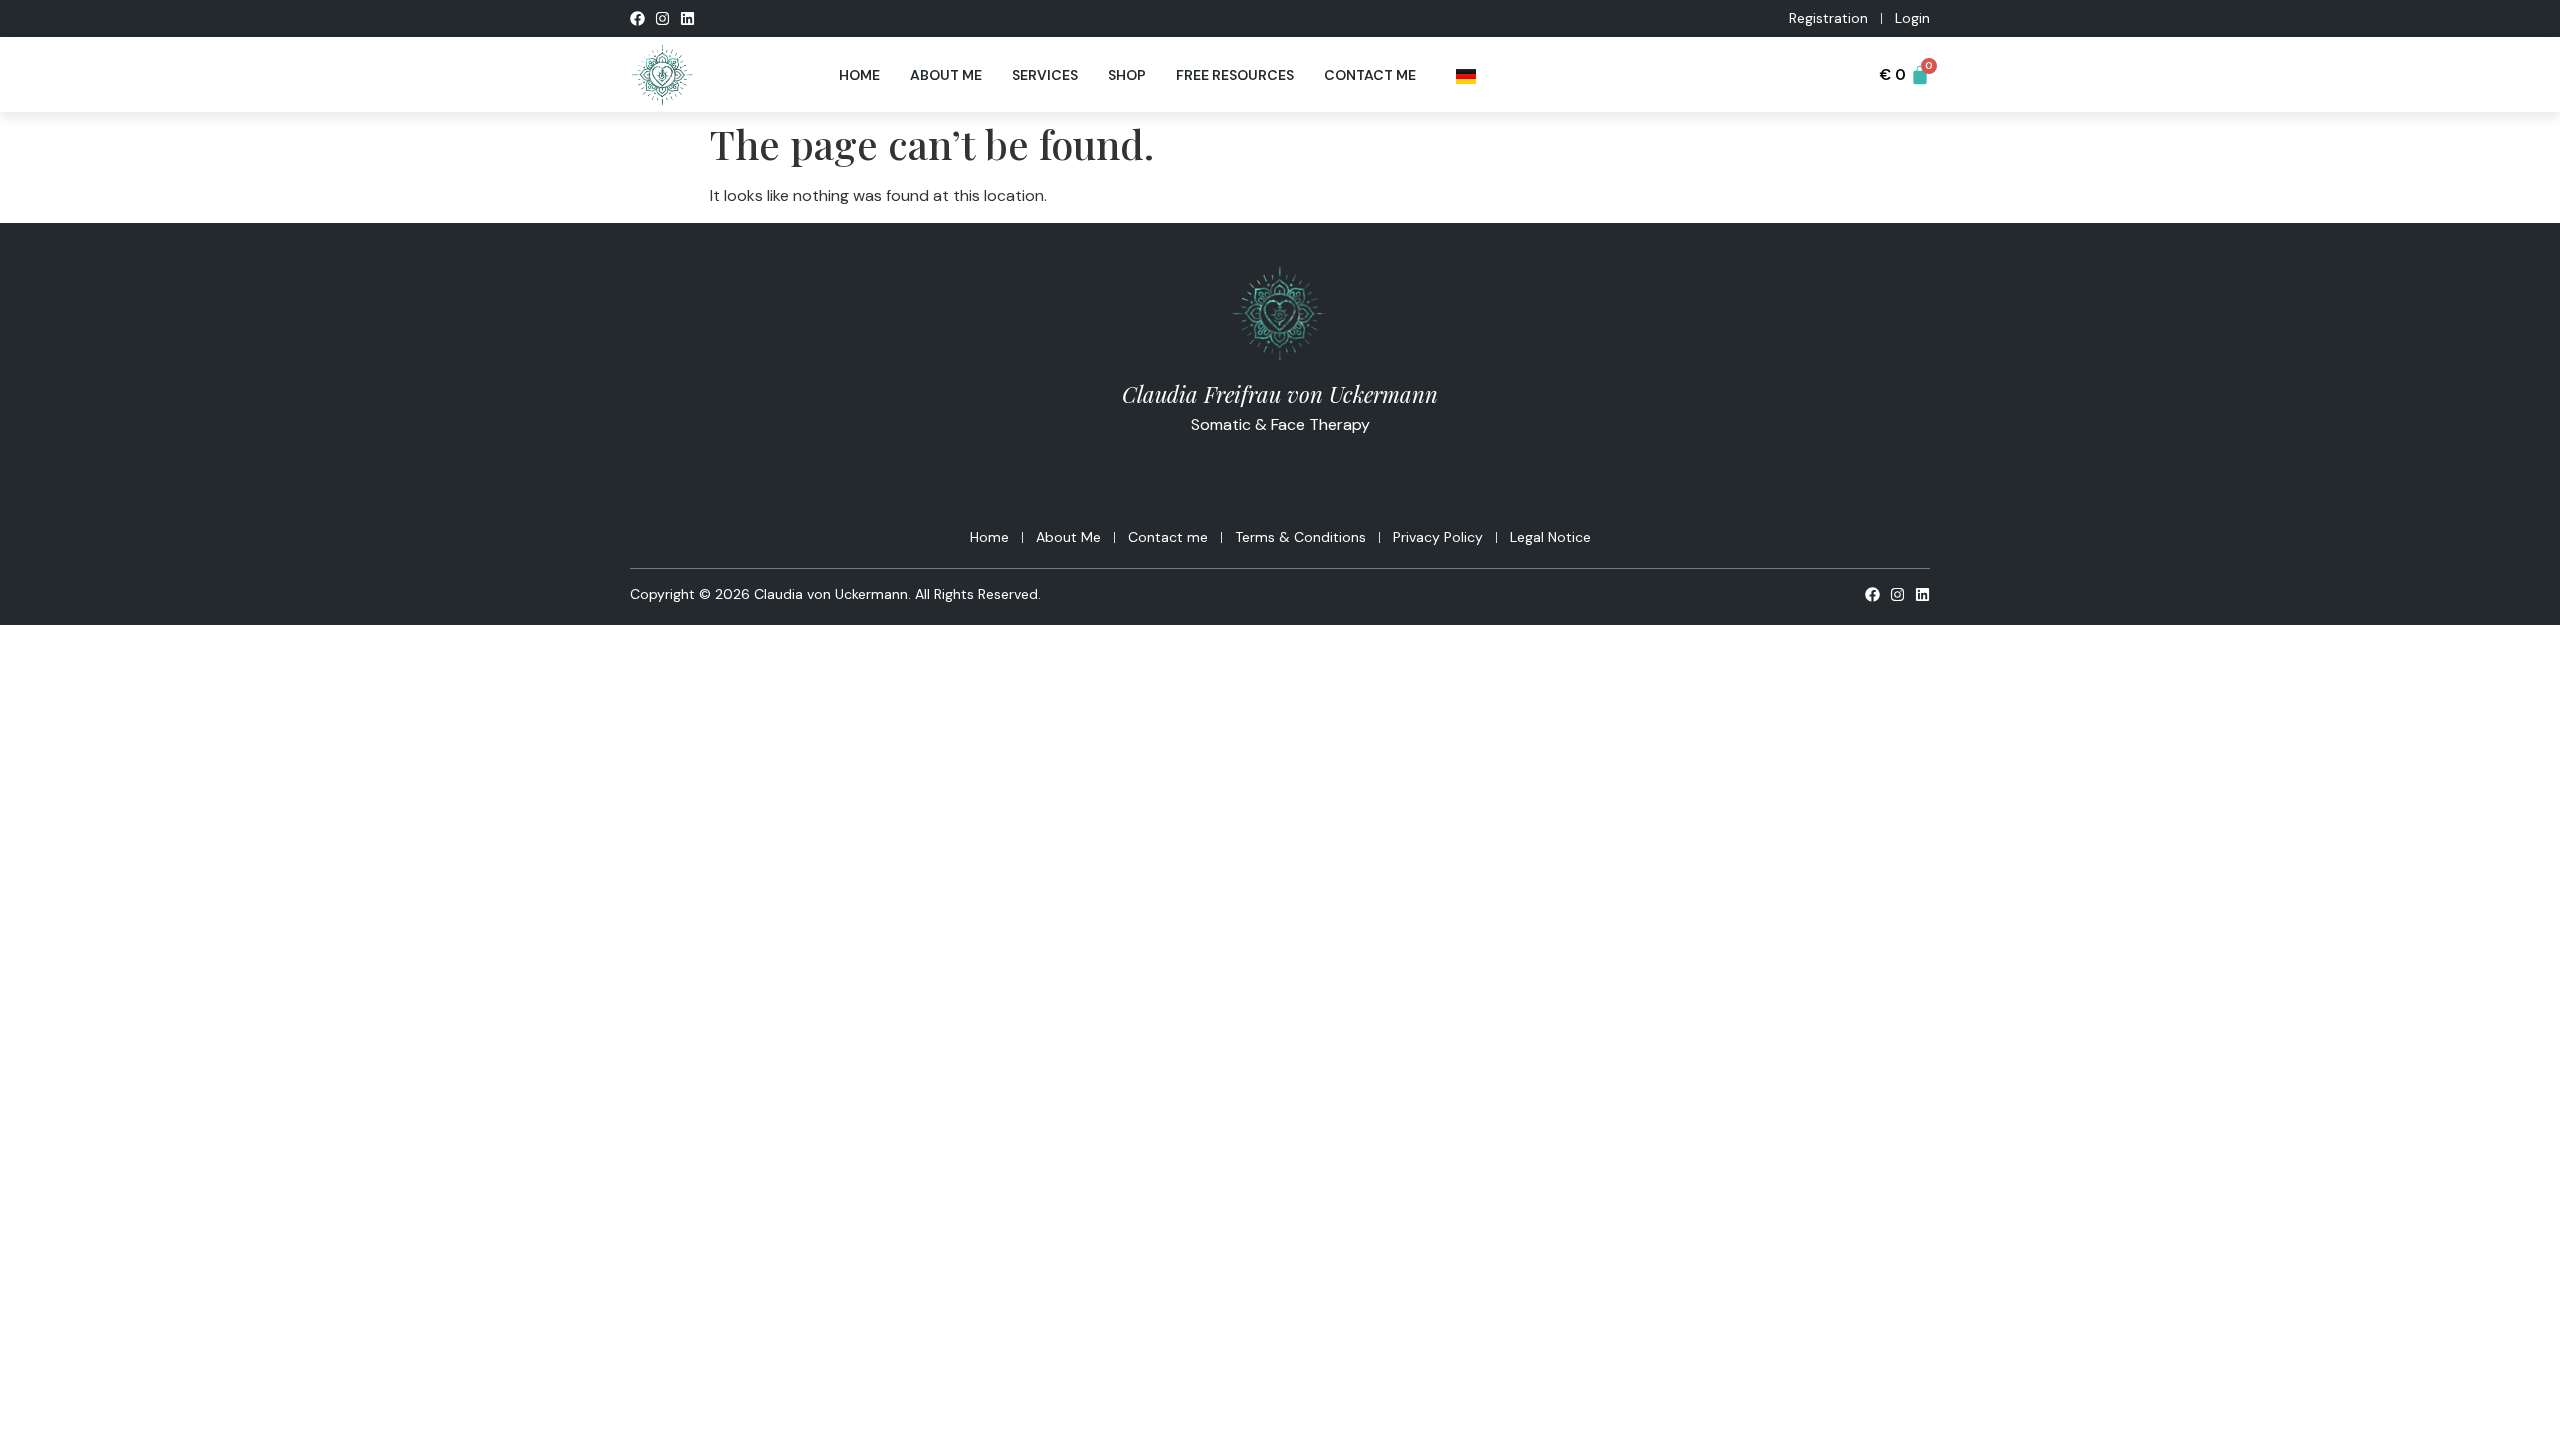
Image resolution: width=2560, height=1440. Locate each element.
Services (1045, 75)
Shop (1127, 75)
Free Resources (1235, 75)
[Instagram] (662, 18)
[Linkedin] (687, 18)
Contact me (1370, 75)
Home (859, 75)
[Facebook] (637, 18)
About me (946, 75)
